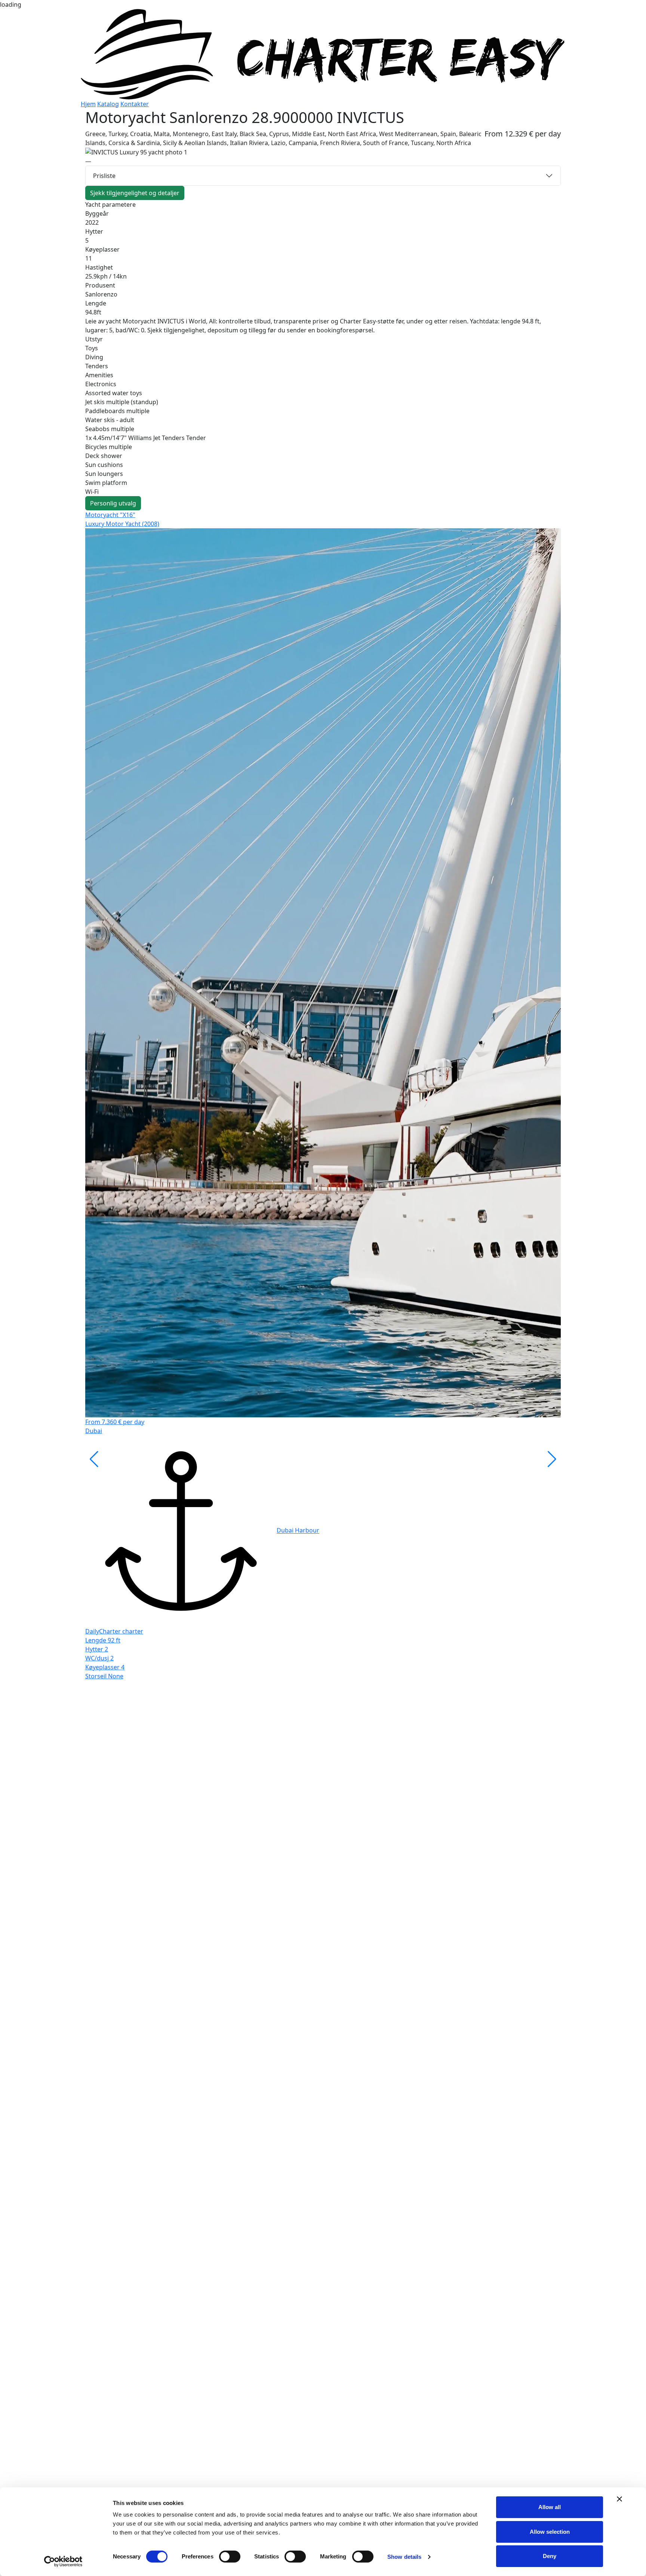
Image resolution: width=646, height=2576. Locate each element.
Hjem (88, 104)
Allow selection (550, 2532)
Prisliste (104, 176)
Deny (550, 2556)
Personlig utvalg (113, 503)
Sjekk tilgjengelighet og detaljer (135, 193)
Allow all (550, 2507)
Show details (404, 2557)
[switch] (230, 2557)
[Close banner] (619, 2499)
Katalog (108, 104)
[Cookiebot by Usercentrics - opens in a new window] (63, 2561)
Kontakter (135, 104)
